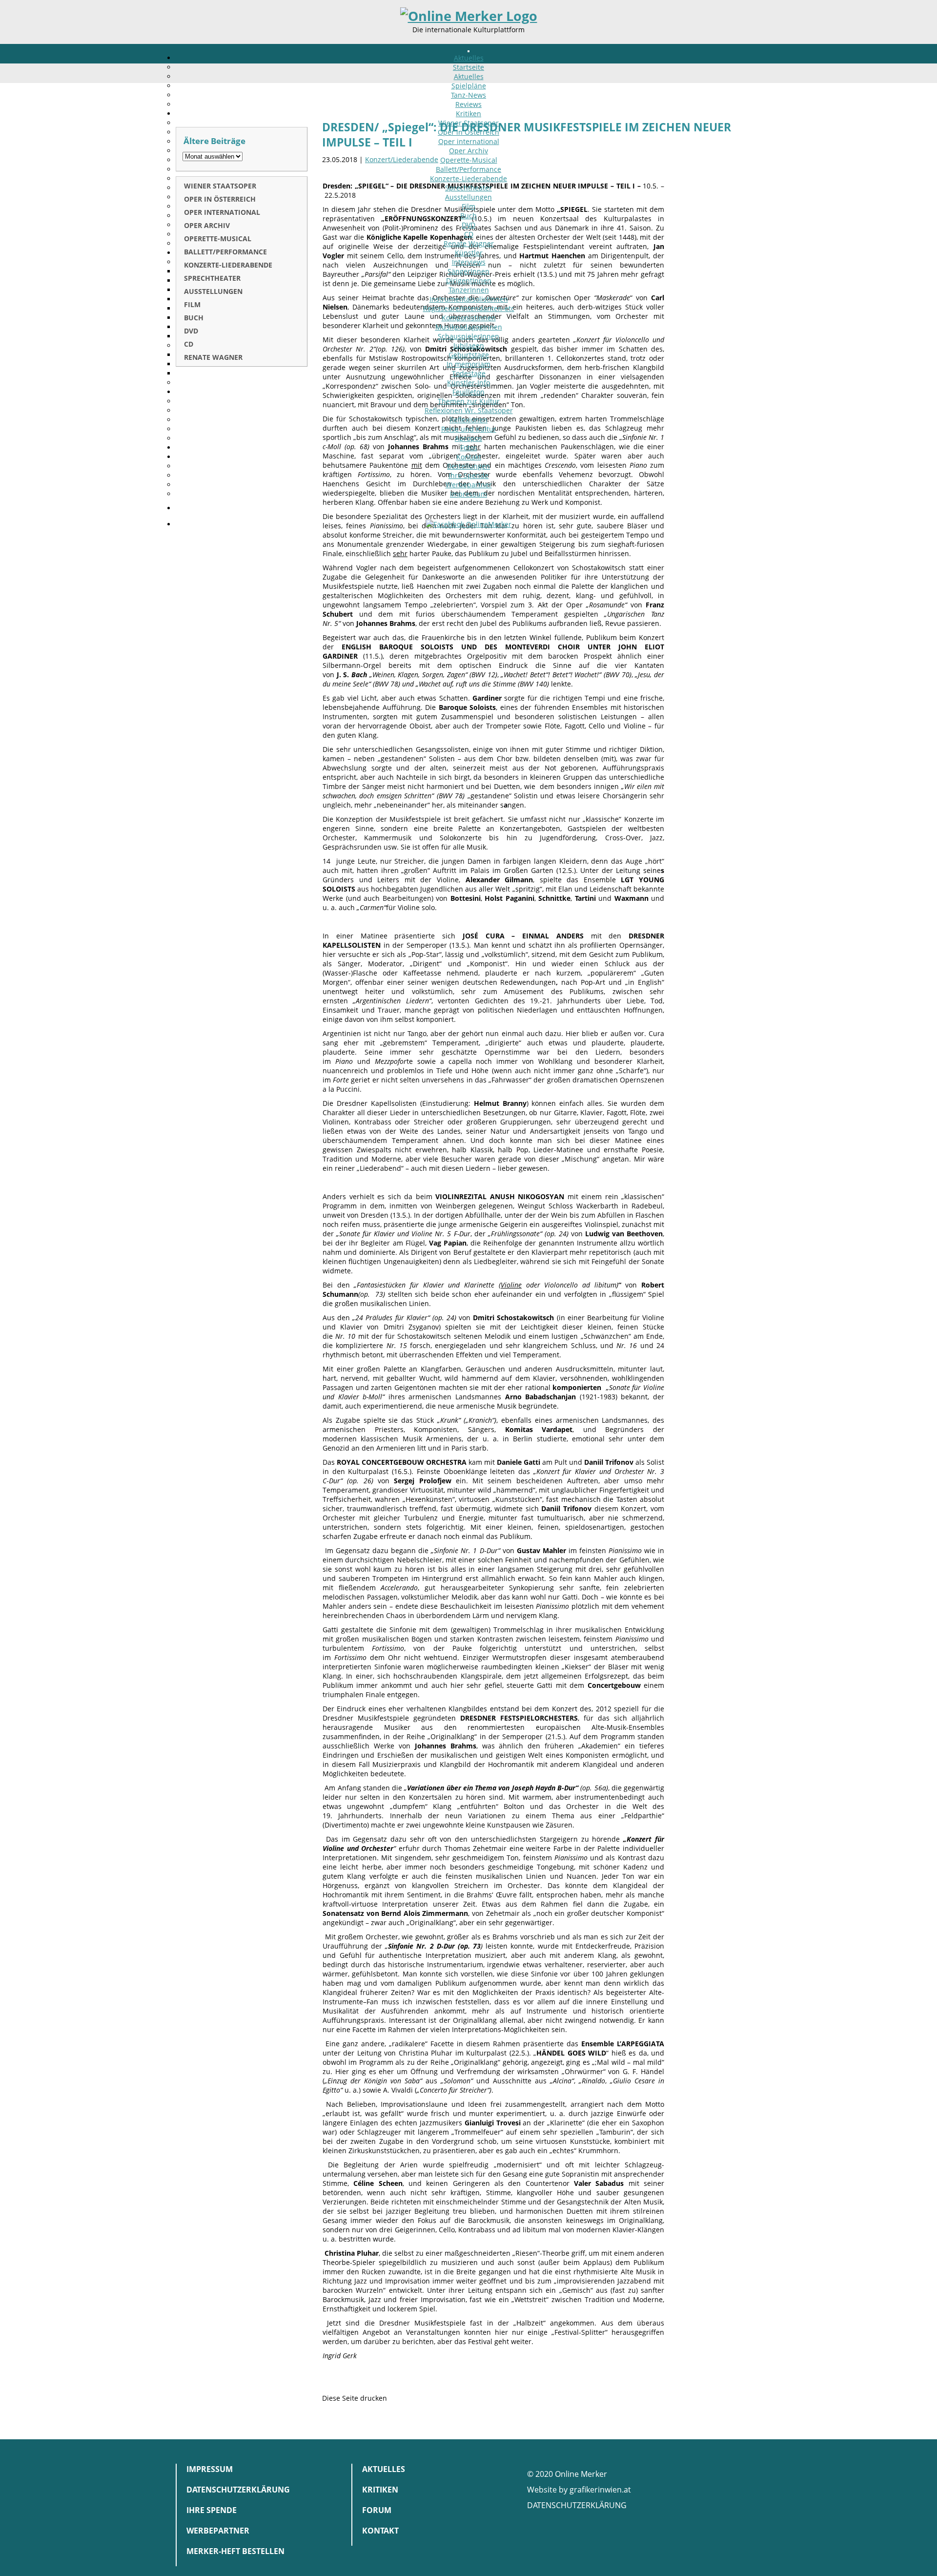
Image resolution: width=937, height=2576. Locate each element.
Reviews (468, 104)
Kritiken (468, 114)
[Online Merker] (469, 16)
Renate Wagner (469, 243)
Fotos (469, 447)
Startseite (468, 67)
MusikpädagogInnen (469, 327)
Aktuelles (469, 58)
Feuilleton (468, 392)
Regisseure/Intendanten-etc (469, 308)
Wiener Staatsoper (468, 123)
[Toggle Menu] (468, 51)
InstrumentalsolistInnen (469, 299)
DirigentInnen (469, 280)
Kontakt (469, 457)
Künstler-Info (468, 383)
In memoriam (468, 364)
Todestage (469, 373)
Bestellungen (468, 466)
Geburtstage (469, 355)
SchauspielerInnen (468, 336)
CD (469, 234)
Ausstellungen (468, 197)
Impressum (468, 494)
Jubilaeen (469, 345)
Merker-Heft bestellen (235, 2551)
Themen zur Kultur (469, 401)
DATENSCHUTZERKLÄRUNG (577, 2505)
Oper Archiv (468, 151)
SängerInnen (468, 271)
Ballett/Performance (468, 169)
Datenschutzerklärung (238, 2490)
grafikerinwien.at (600, 2490)
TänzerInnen (469, 290)
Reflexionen (468, 420)
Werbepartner (469, 485)
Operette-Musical (469, 160)
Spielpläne (469, 86)
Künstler (469, 253)
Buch (468, 216)
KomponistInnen (469, 318)
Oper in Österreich (468, 132)
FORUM (377, 2510)
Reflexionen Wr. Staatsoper (469, 410)
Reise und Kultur (469, 429)
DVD (468, 225)
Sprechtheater (468, 188)
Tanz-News (468, 95)
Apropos (468, 438)
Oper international (469, 141)
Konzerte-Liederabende (468, 178)
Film (468, 206)
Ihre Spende (468, 475)
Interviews (469, 262)
